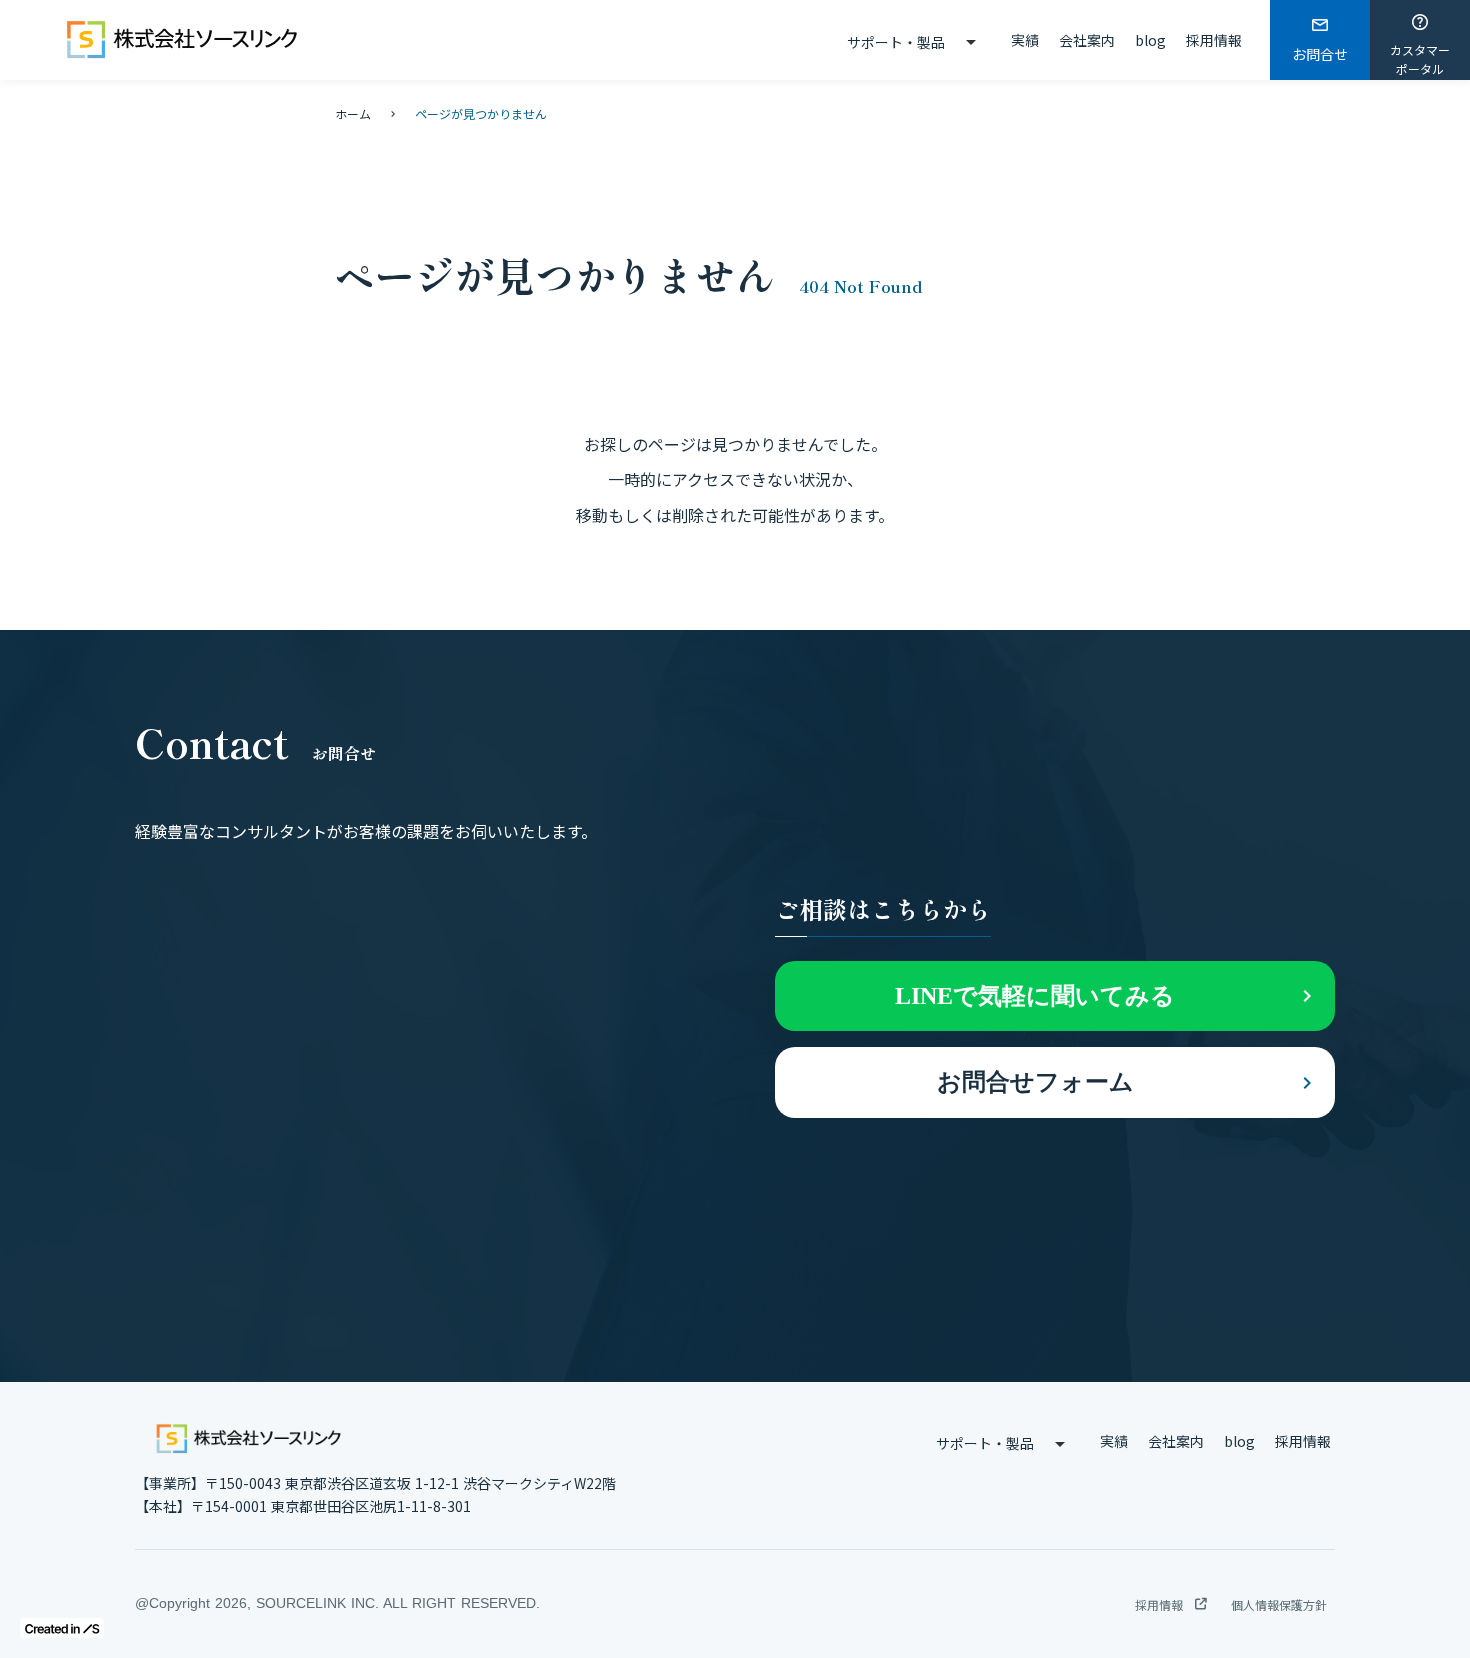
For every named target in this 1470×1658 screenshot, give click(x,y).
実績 (1025, 40)
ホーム (353, 113)
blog (1150, 40)
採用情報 (1214, 40)
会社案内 (1087, 40)
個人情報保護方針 (1279, 1604)
